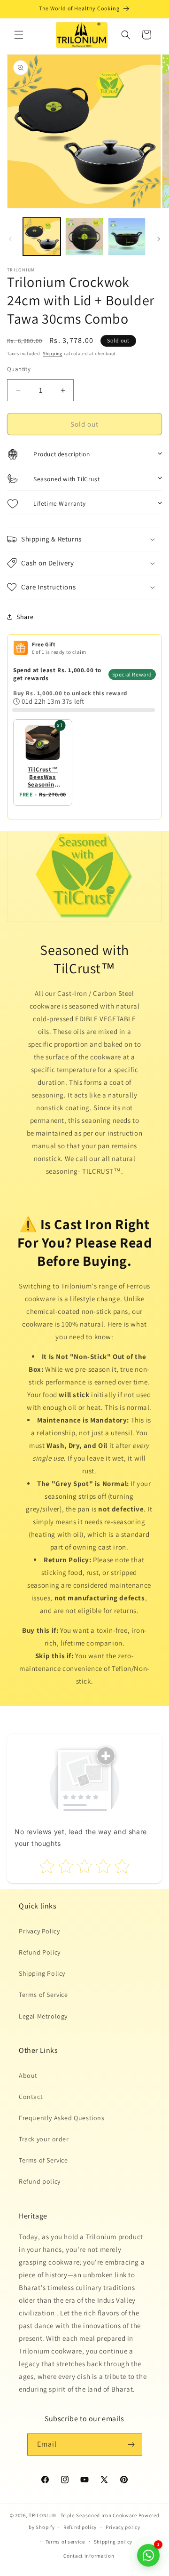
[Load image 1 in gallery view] (42, 237)
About (28, 2075)
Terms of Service (43, 1995)
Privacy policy (123, 2527)
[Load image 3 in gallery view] (127, 237)
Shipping (53, 354)
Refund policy (40, 2181)
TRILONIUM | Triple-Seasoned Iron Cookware (83, 2515)
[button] (19, 35)
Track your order (44, 2139)
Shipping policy (113, 2542)
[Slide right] (159, 239)
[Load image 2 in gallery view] (84, 237)
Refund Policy (40, 1952)
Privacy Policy (39, 1931)
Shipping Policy (42, 1973)
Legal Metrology (43, 2016)
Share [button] (25, 617)
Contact (31, 2097)
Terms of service (65, 2542)
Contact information (89, 2556)
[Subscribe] (131, 2445)
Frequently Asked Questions (62, 2118)
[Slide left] (10, 239)
